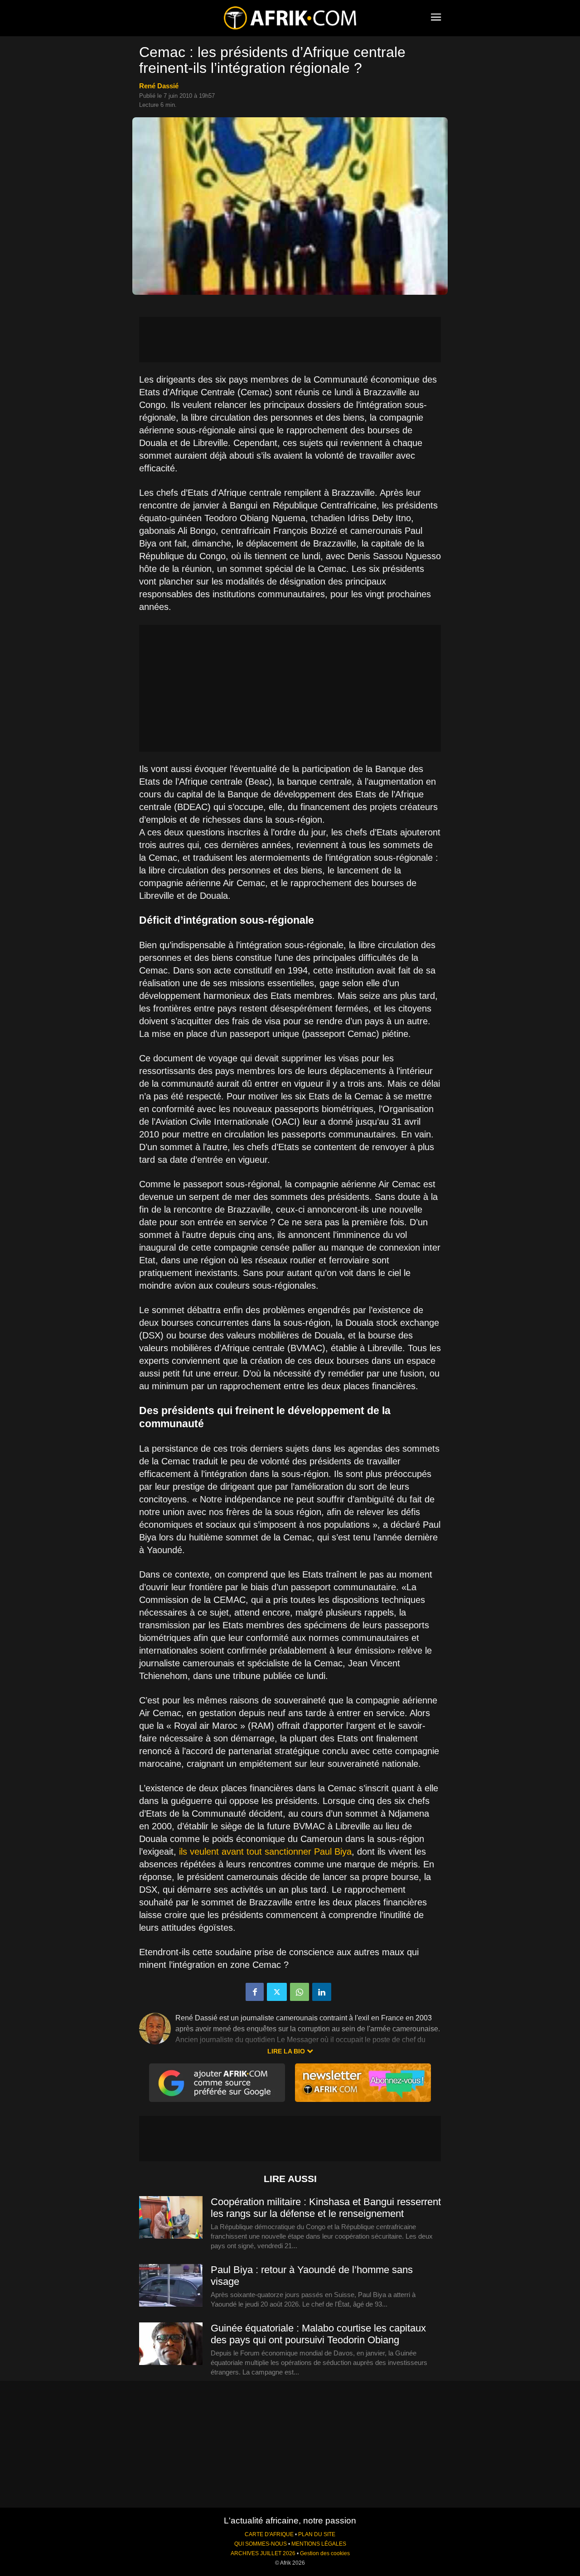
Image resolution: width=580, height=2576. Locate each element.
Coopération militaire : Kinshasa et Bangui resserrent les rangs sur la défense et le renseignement (326, 2208)
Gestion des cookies (325, 2553)
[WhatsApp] (300, 1992)
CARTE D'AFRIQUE (269, 2534)
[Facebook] (255, 1992)
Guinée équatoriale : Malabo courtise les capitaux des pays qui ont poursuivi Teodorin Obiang (318, 2334)
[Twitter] (277, 1992)
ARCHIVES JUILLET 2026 (263, 2553)
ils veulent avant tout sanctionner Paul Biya (265, 1852)
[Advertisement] (290, 340)
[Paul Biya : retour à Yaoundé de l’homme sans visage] (171, 2286)
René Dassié (159, 86)
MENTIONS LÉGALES (319, 2544)
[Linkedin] (322, 1992)
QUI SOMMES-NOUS (261, 2544)
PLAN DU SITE (317, 2534)
